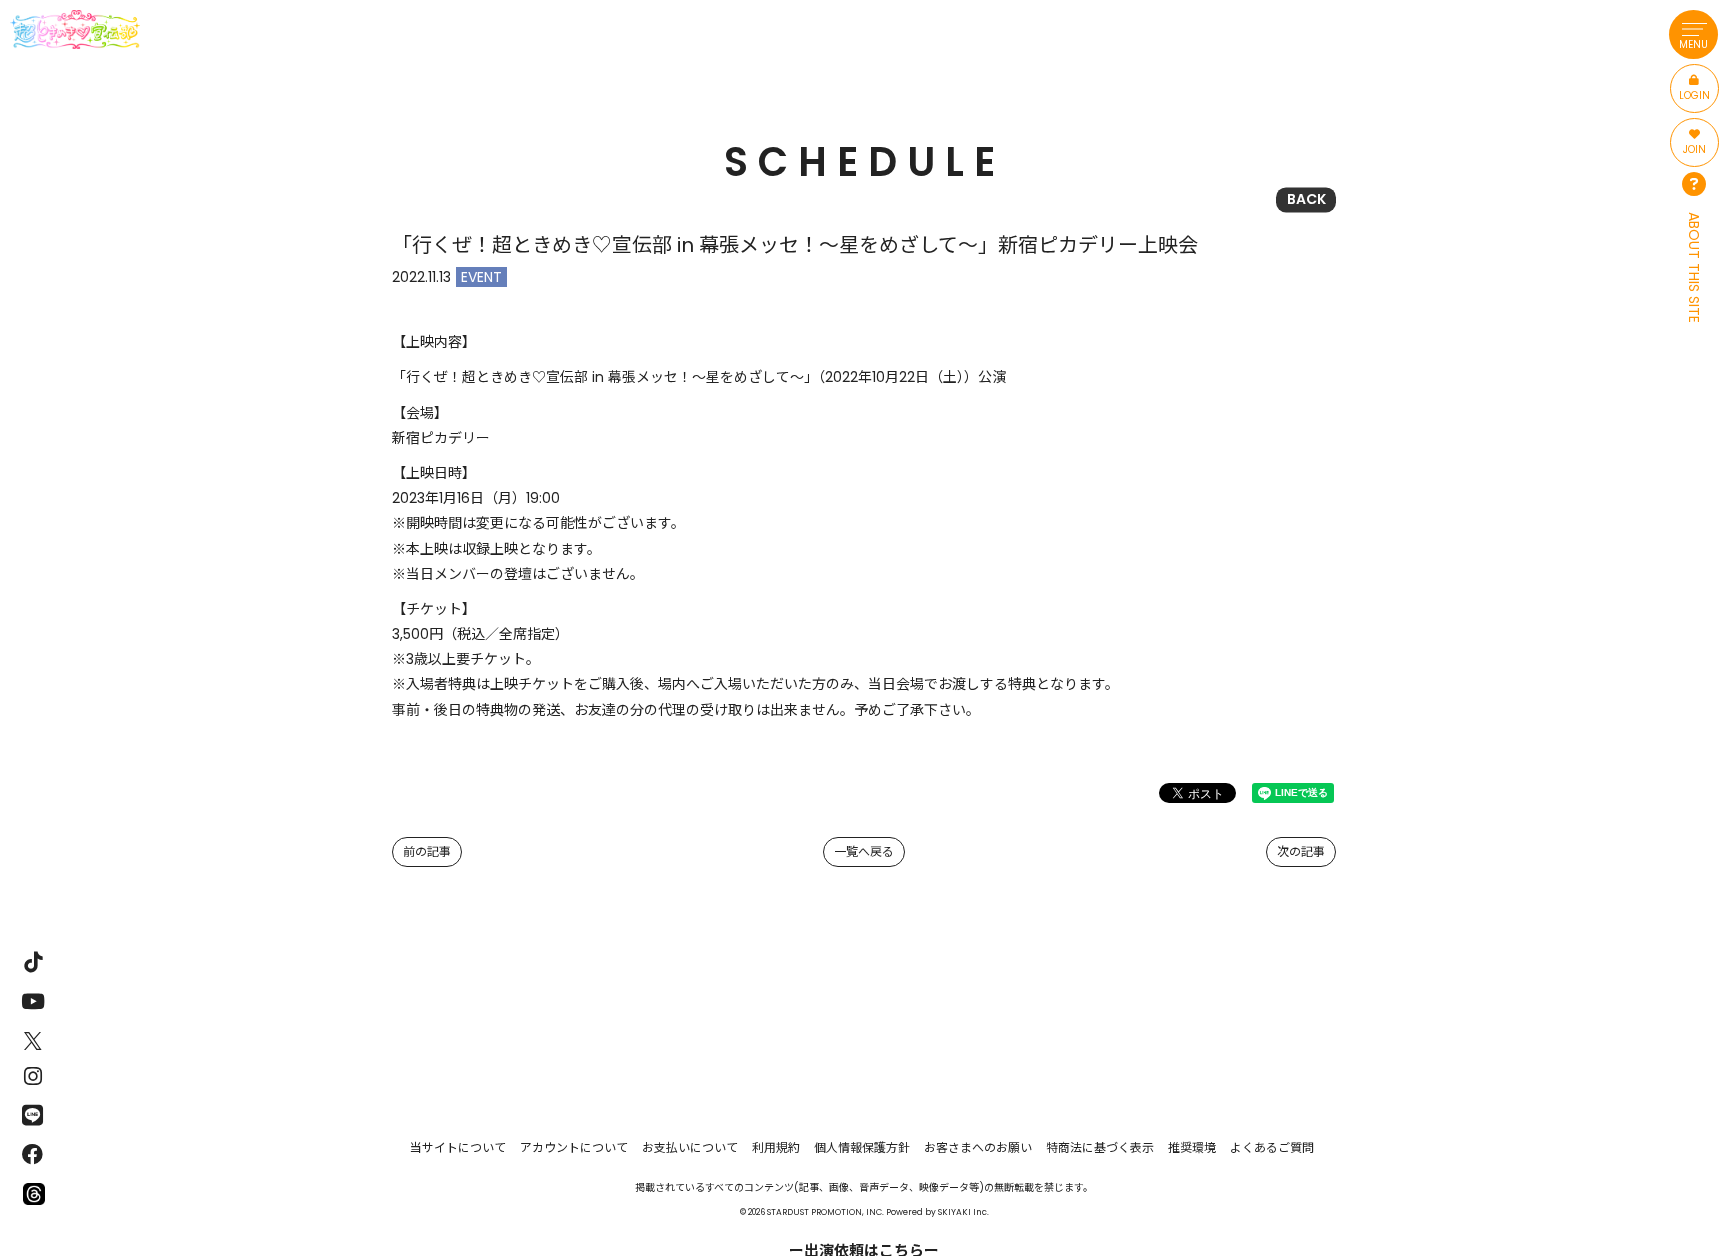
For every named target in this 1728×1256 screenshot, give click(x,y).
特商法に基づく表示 (1100, 1147)
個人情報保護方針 (862, 1147)
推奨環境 (1192, 1147)
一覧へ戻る (864, 851)
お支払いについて (690, 1147)
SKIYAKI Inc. (963, 1212)
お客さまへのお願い (978, 1147)
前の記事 (427, 851)
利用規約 (776, 1147)
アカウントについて (574, 1147)
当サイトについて (458, 1147)
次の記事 (1301, 851)
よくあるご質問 (1272, 1147)
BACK (1306, 199)
